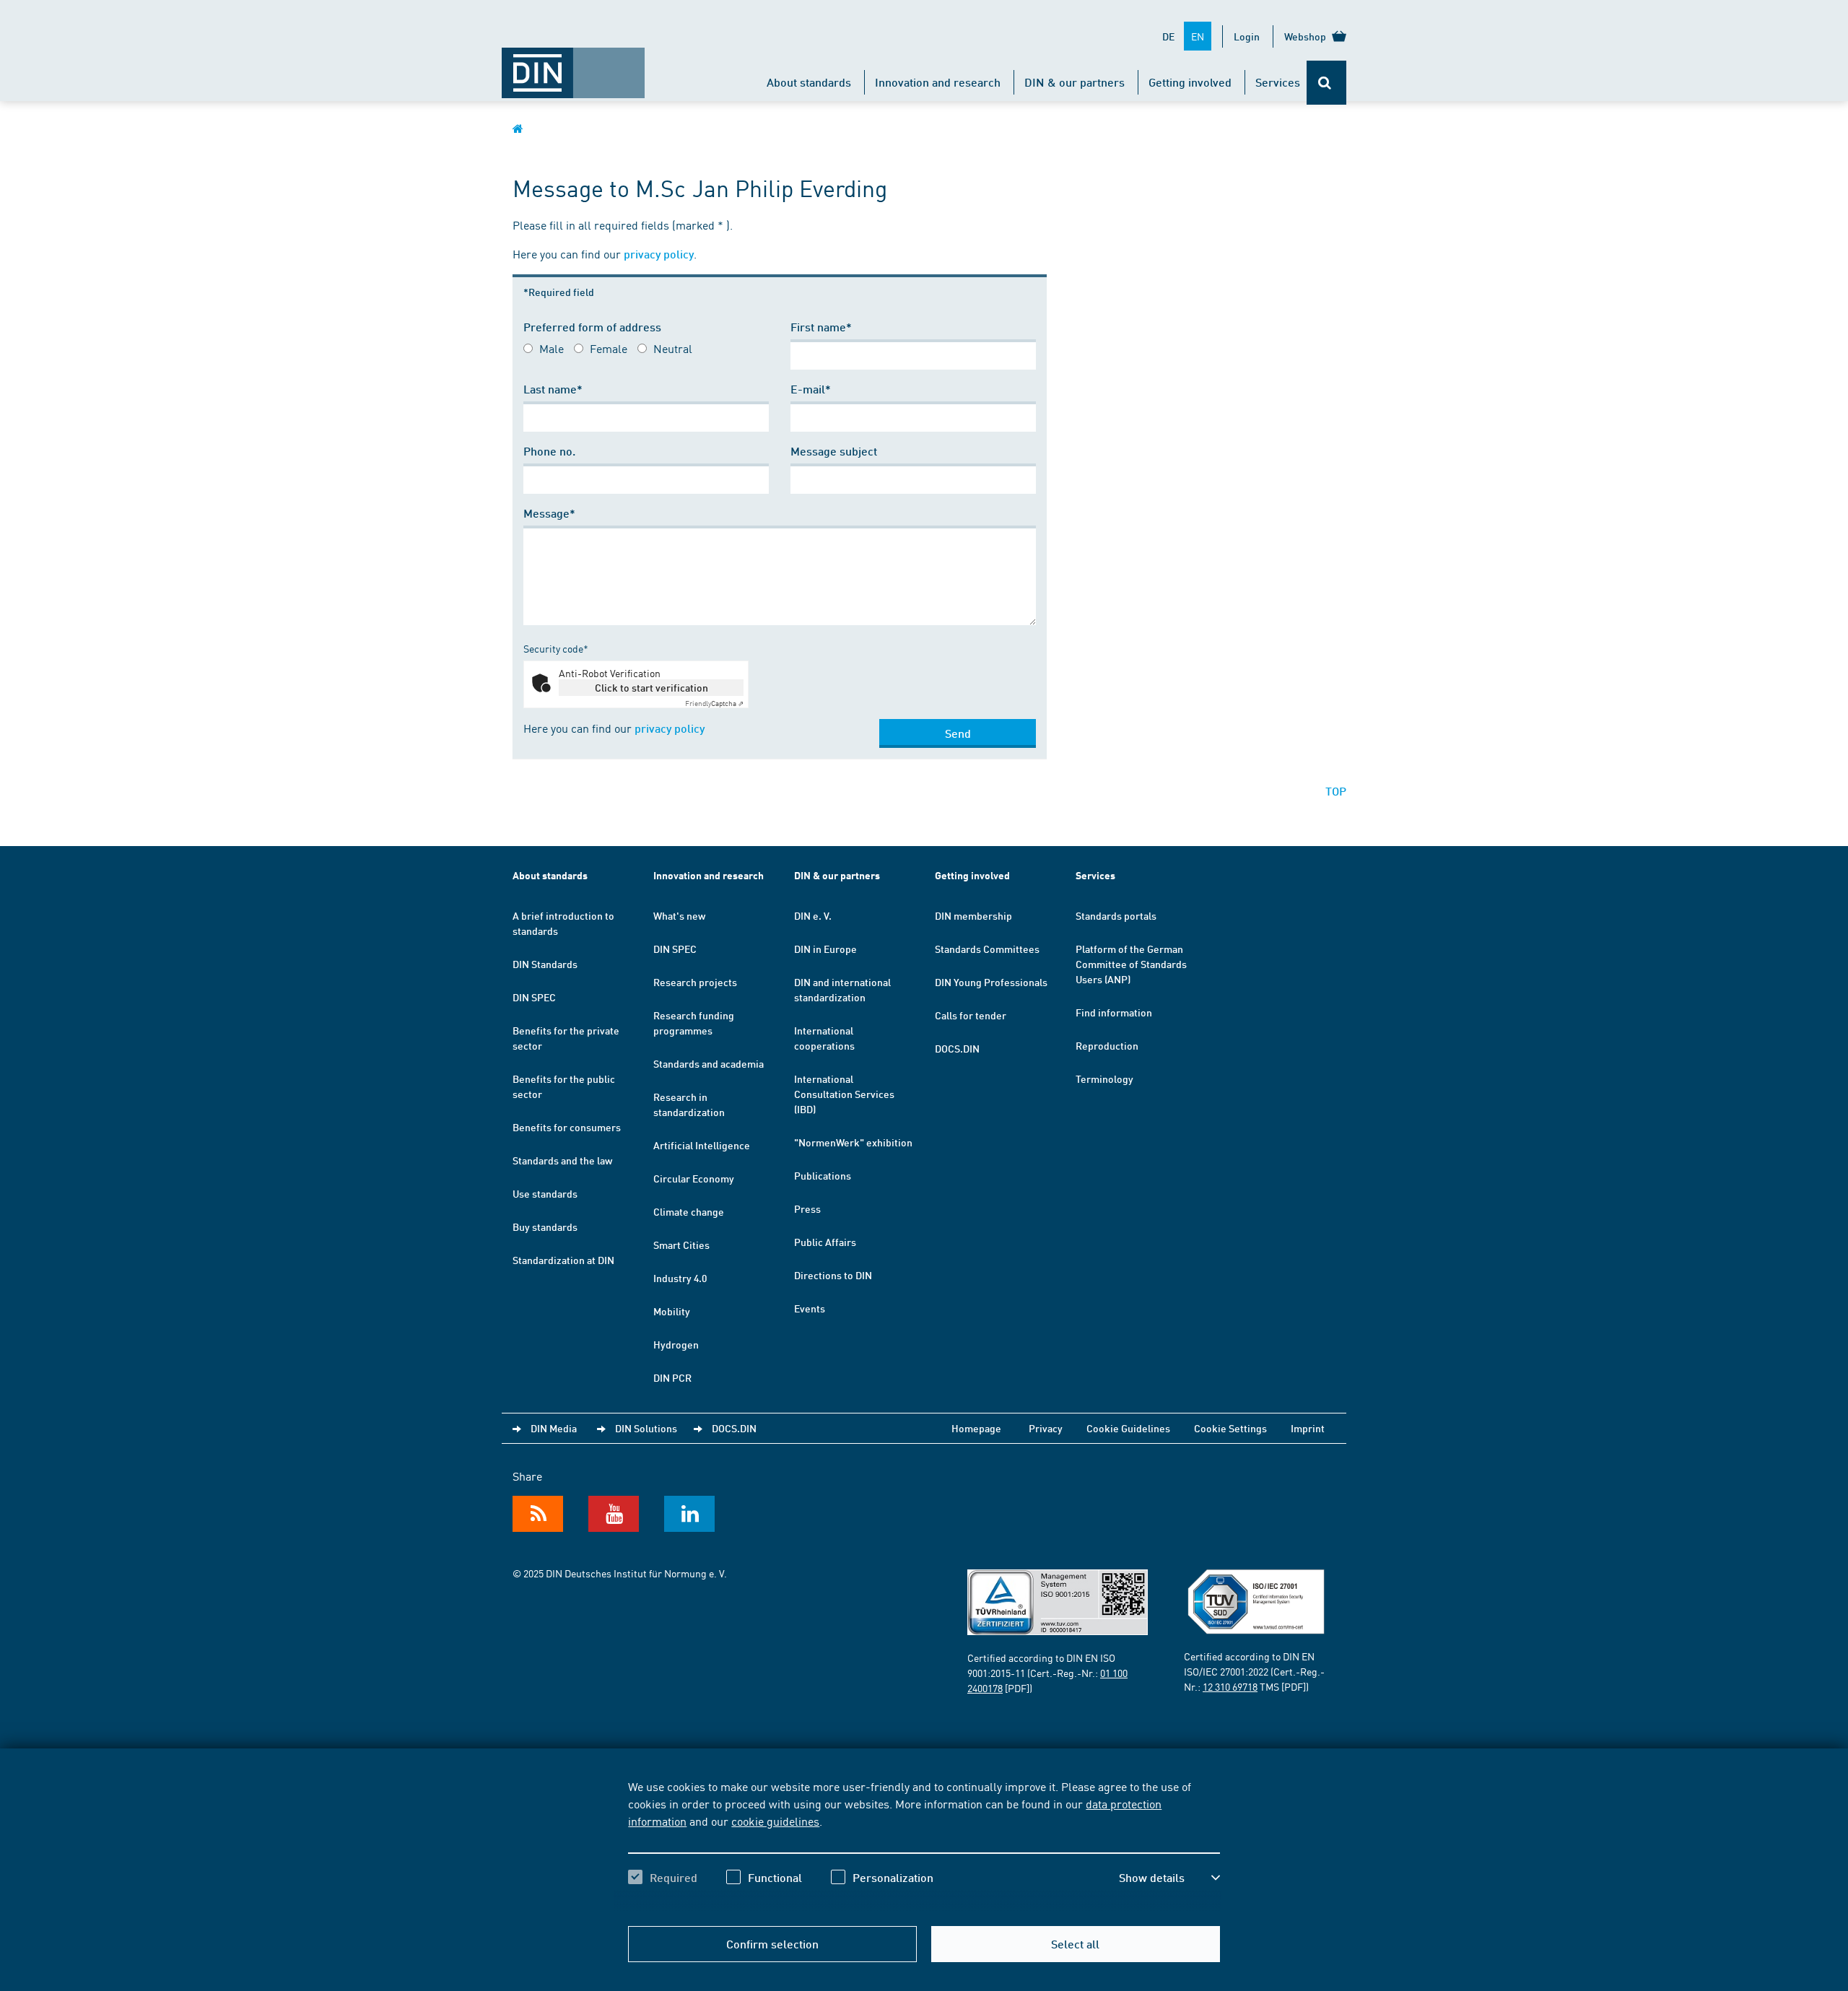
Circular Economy (694, 1178)
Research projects (695, 982)
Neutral (673, 348)
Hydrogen (676, 1344)
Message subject (834, 451)
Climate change (689, 1211)
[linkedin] (689, 1514)
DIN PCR (672, 1377)
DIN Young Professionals (991, 982)
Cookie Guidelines (1128, 1428)
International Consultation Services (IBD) (844, 1094)
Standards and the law (562, 1160)
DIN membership (973, 915)
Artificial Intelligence (702, 1145)
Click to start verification (651, 687)
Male (552, 348)
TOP (1336, 791)
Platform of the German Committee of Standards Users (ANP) (1131, 964)
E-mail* (811, 389)
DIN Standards (545, 964)
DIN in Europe (825, 949)
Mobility (672, 1311)
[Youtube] (614, 1514)
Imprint (1308, 1428)
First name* (821, 327)
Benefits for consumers (567, 1127)
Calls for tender (971, 1015)
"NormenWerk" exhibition (853, 1142)
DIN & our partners (1075, 82)
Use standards (545, 1193)
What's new (679, 915)
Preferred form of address (592, 327)
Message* (549, 513)
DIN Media (554, 1428)
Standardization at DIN (563, 1260)
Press (807, 1208)
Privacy (1046, 1428)
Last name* (553, 389)
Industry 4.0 (680, 1278)
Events (810, 1308)
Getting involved (1190, 82)
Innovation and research (938, 82)
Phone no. (549, 451)
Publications (823, 1175)
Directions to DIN (833, 1275)
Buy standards (545, 1227)
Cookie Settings (1230, 1428)
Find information (1114, 1012)
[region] (924, 1844)
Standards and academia (709, 1063)
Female (609, 348)
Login (1247, 36)
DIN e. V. (813, 915)
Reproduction (1107, 1045)
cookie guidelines (775, 1821)
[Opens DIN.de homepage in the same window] (573, 66)
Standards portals (1116, 915)
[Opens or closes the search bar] (1326, 83)
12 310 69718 (1230, 1686)
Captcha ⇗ (714, 703)
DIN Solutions (646, 1428)
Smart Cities (681, 1245)
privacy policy (659, 254)
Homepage (976, 1428)
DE (1168, 36)
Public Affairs (825, 1242)
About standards (809, 82)
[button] (1169, 1878)
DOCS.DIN (957, 1048)
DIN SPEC (534, 997)
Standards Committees (987, 949)
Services (1278, 82)
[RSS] (538, 1514)
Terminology (1104, 1079)
